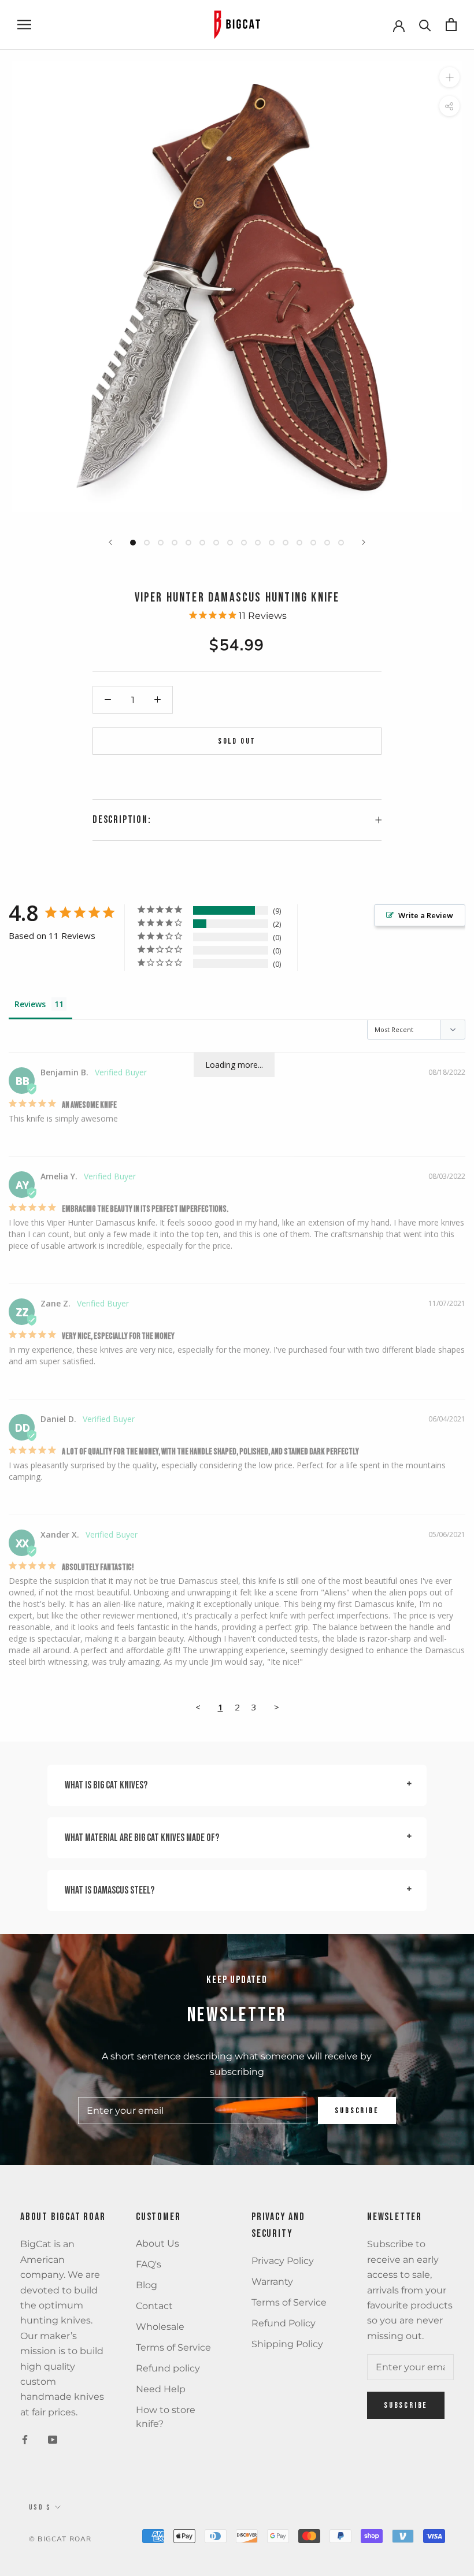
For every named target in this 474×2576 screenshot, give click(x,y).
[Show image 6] (202, 543)
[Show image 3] (161, 543)
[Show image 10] (258, 543)
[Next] (364, 542)
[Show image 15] (327, 543)
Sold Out (237, 741)
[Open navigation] (24, 25)
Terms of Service (173, 2347)
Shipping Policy (287, 2344)
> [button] (277, 1707)
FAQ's (149, 2264)
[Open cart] (451, 25)
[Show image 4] (175, 543)
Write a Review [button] (426, 915)
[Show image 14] (313, 543)
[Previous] (110, 542)
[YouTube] (53, 2439)
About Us (158, 2243)
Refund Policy (284, 2323)
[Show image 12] (286, 543)
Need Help (161, 2389)
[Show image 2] (147, 543)
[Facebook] (25, 2439)
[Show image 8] (230, 543)
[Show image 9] (244, 543)
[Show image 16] (341, 543)
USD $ (40, 2508)
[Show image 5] (188, 543)
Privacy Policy (283, 2261)
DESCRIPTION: (122, 820)
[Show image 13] (299, 543)
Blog (147, 2285)
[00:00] (237, 287)
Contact (154, 2306)
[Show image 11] (272, 543)
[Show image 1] (133, 543)
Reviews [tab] (30, 1004)
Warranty (272, 2282)
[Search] (425, 25)
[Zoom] (449, 77)
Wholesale (160, 2327)
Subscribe (357, 2111)
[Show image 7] (216, 543)
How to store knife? (166, 2417)
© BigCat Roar (60, 2539)
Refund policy (168, 2368)
